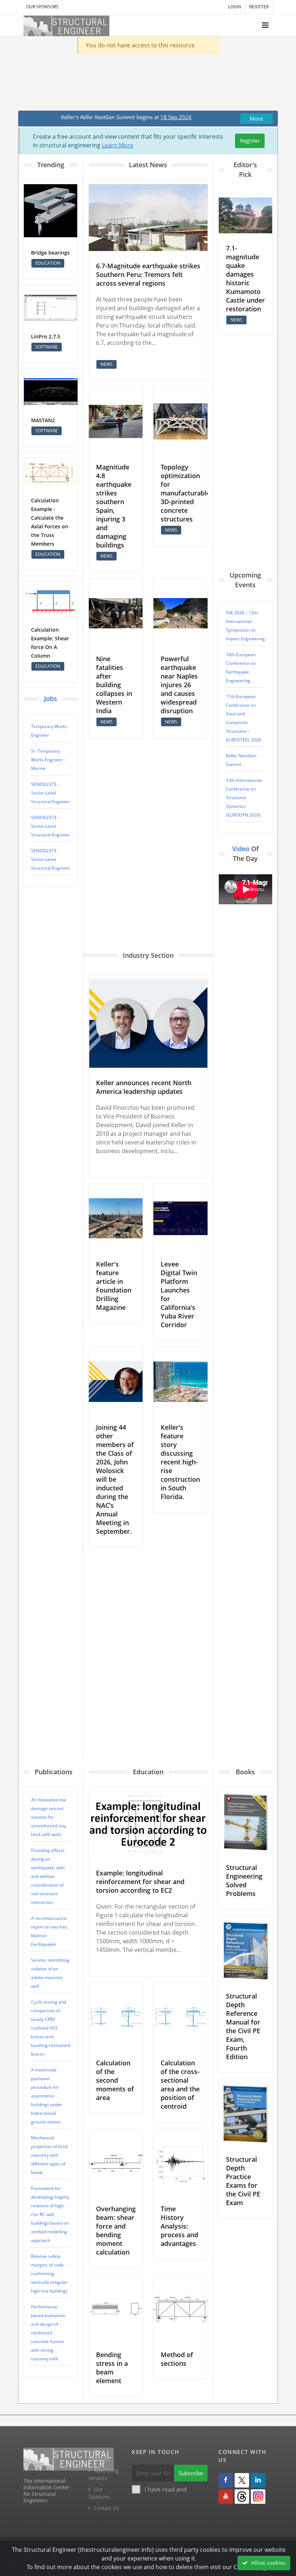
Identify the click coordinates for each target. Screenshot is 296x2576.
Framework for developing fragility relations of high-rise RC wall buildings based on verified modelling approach (50, 2214)
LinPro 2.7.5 (46, 336)
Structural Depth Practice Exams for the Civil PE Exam (243, 2181)
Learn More (117, 145)
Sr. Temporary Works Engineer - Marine (48, 760)
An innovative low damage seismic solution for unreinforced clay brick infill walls (49, 1817)
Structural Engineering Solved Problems (244, 1880)
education (48, 263)
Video (241, 849)
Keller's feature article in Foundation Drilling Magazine (114, 1286)
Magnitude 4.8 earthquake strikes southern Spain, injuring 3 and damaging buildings (114, 506)
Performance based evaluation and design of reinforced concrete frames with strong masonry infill (48, 2333)
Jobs (51, 698)
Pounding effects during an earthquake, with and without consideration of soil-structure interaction (48, 1876)
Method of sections (177, 2359)
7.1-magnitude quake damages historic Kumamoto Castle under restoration (245, 278)
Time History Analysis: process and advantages (179, 2226)
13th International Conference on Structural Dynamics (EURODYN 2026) (244, 798)
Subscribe (191, 2473)
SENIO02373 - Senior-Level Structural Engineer (51, 793)
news (106, 364)
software (47, 347)
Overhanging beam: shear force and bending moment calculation (116, 2230)
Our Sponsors (42, 7)
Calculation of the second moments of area (115, 2080)
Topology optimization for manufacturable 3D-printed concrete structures (185, 493)
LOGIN (235, 7)
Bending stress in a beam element (112, 2368)
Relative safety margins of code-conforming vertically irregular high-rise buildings (49, 2274)
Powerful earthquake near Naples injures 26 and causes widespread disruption (179, 685)
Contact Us (106, 2508)
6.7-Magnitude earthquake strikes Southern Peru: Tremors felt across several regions (148, 274)
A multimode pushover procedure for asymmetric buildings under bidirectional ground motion (47, 2096)
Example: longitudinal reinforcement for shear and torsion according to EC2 (140, 1882)
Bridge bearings (50, 253)
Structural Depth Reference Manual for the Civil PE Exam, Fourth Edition (243, 2026)
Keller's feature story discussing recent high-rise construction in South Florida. (180, 1462)
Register (250, 140)
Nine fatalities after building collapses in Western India (114, 685)
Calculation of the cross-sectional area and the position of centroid (180, 2084)
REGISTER (259, 7)
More (256, 118)
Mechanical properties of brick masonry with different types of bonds (49, 2155)
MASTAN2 (43, 420)
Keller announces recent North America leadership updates (144, 1087)
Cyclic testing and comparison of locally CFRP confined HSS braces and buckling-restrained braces (51, 2028)
